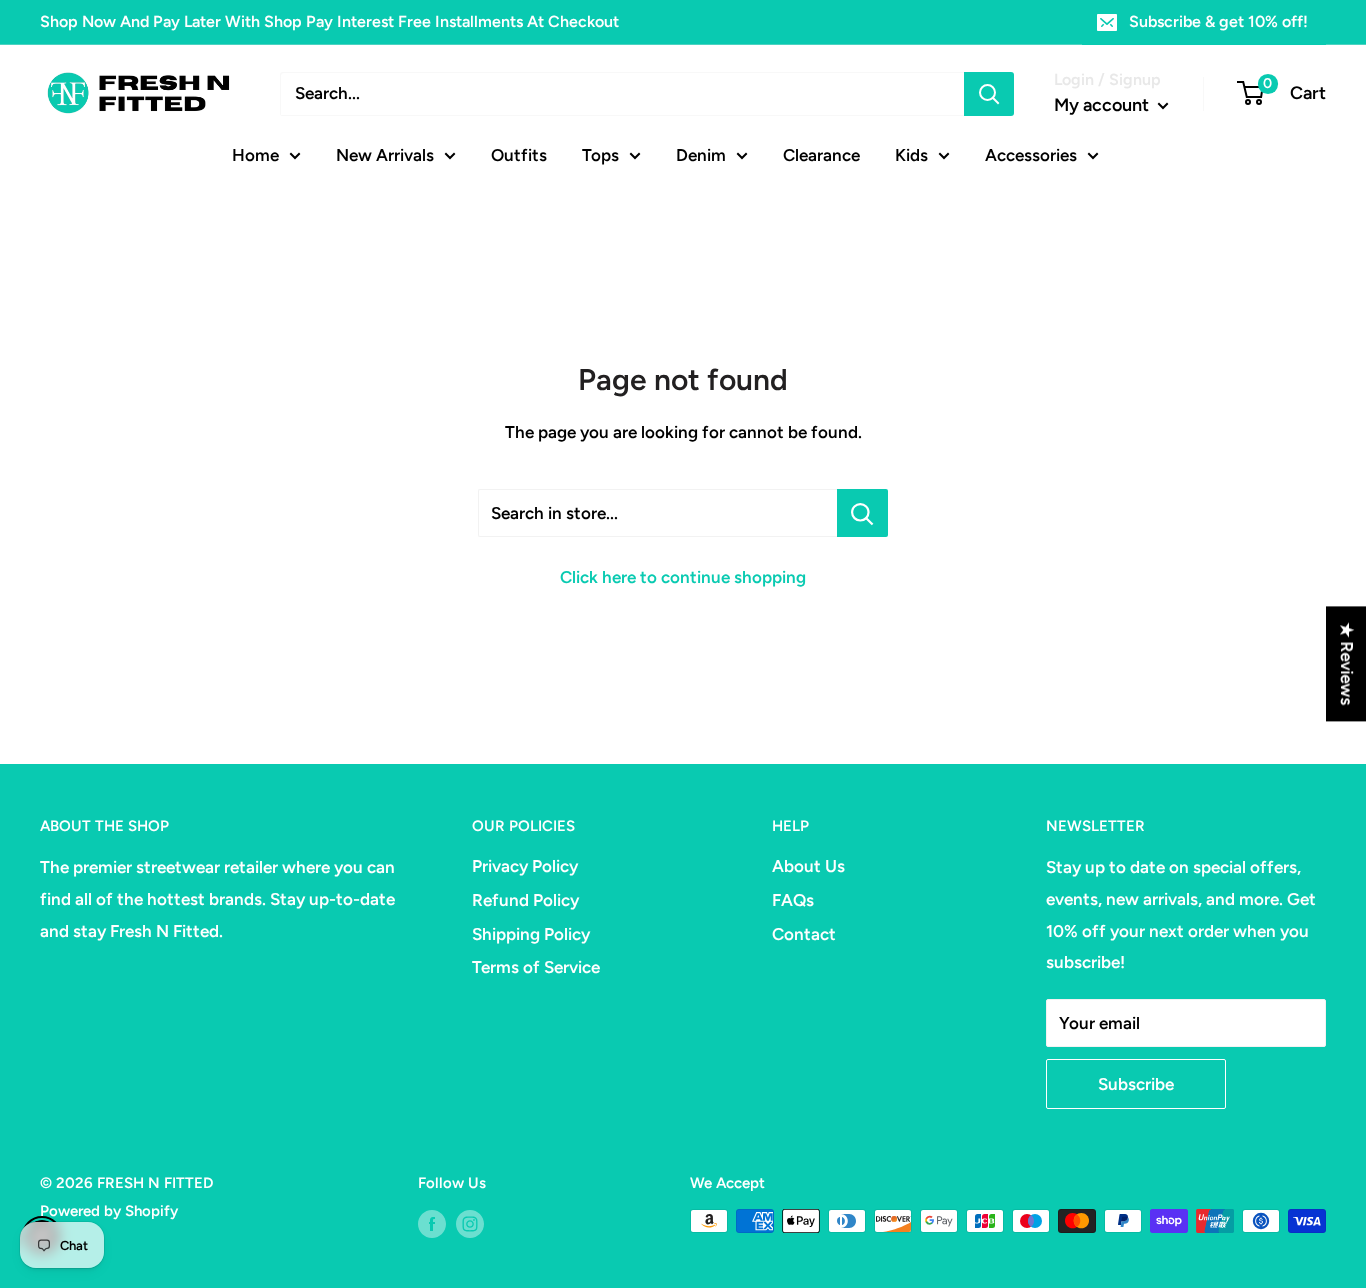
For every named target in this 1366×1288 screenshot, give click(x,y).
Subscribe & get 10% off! (1218, 21)
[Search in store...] (862, 513)
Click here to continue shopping (683, 577)
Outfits (519, 154)
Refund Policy (525, 900)
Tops (600, 154)
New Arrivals (385, 154)
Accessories (1031, 154)
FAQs (793, 900)
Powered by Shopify (109, 1211)
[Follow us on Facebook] (432, 1223)
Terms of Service (536, 967)
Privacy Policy (525, 866)
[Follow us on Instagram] (470, 1223)
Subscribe (1136, 1084)
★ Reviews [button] (1347, 663)
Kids (911, 154)
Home (255, 154)
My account (1103, 105)
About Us (808, 866)
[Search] (989, 94)
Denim (701, 154)
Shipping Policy (531, 934)
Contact (804, 934)
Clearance (821, 154)
